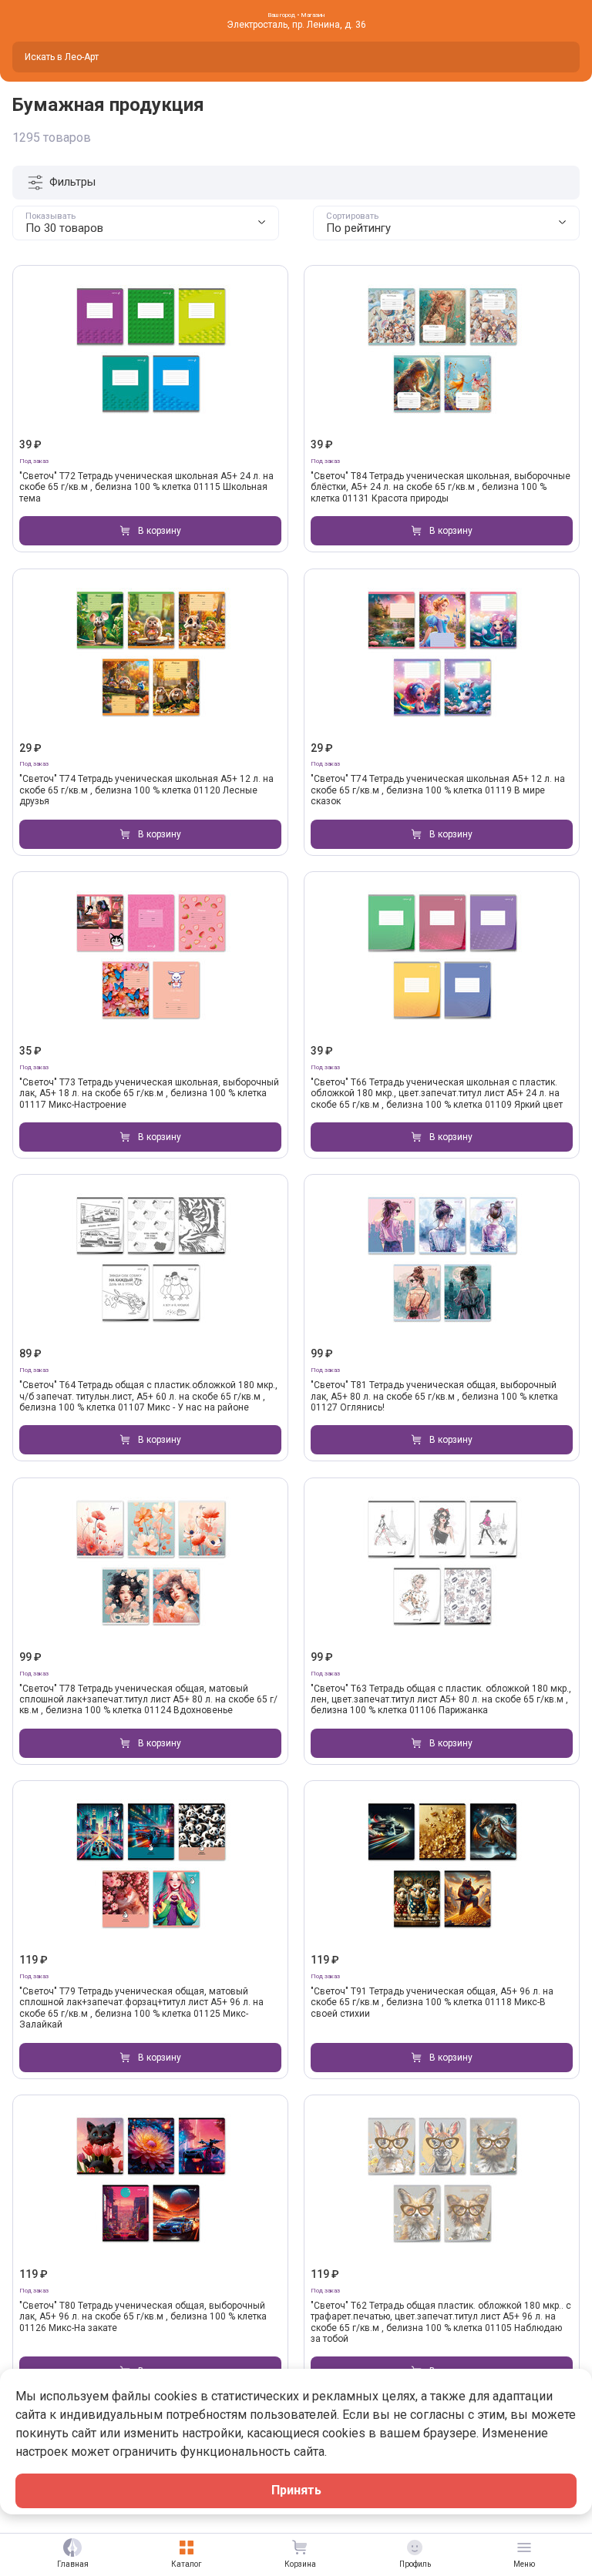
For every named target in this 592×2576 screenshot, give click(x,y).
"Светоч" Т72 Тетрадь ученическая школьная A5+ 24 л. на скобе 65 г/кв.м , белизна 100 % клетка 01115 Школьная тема (146, 487)
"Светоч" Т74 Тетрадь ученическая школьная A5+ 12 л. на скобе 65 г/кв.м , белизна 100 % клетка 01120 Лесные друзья (146, 790)
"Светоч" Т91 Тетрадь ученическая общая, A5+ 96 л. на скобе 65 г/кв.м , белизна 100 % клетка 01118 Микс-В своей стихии (432, 2002)
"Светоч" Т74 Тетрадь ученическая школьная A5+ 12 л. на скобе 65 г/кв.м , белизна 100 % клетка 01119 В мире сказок (438, 790)
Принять (296, 2490)
